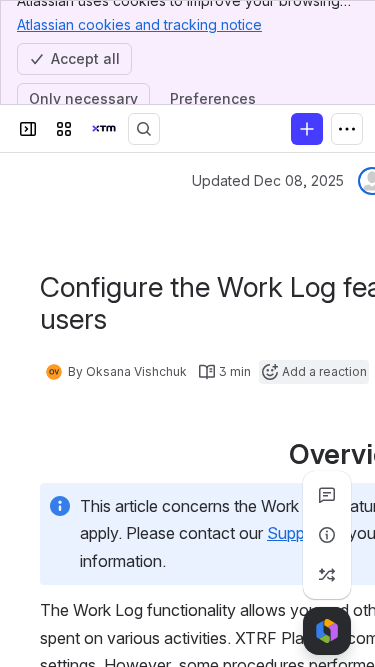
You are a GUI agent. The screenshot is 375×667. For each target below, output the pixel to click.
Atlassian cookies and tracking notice (139, 24)
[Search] (144, 129)
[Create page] (327, 575)
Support (296, 533)
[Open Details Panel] (327, 535)
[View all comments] (327, 495)
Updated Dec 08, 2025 (268, 180)
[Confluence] (104, 129)
